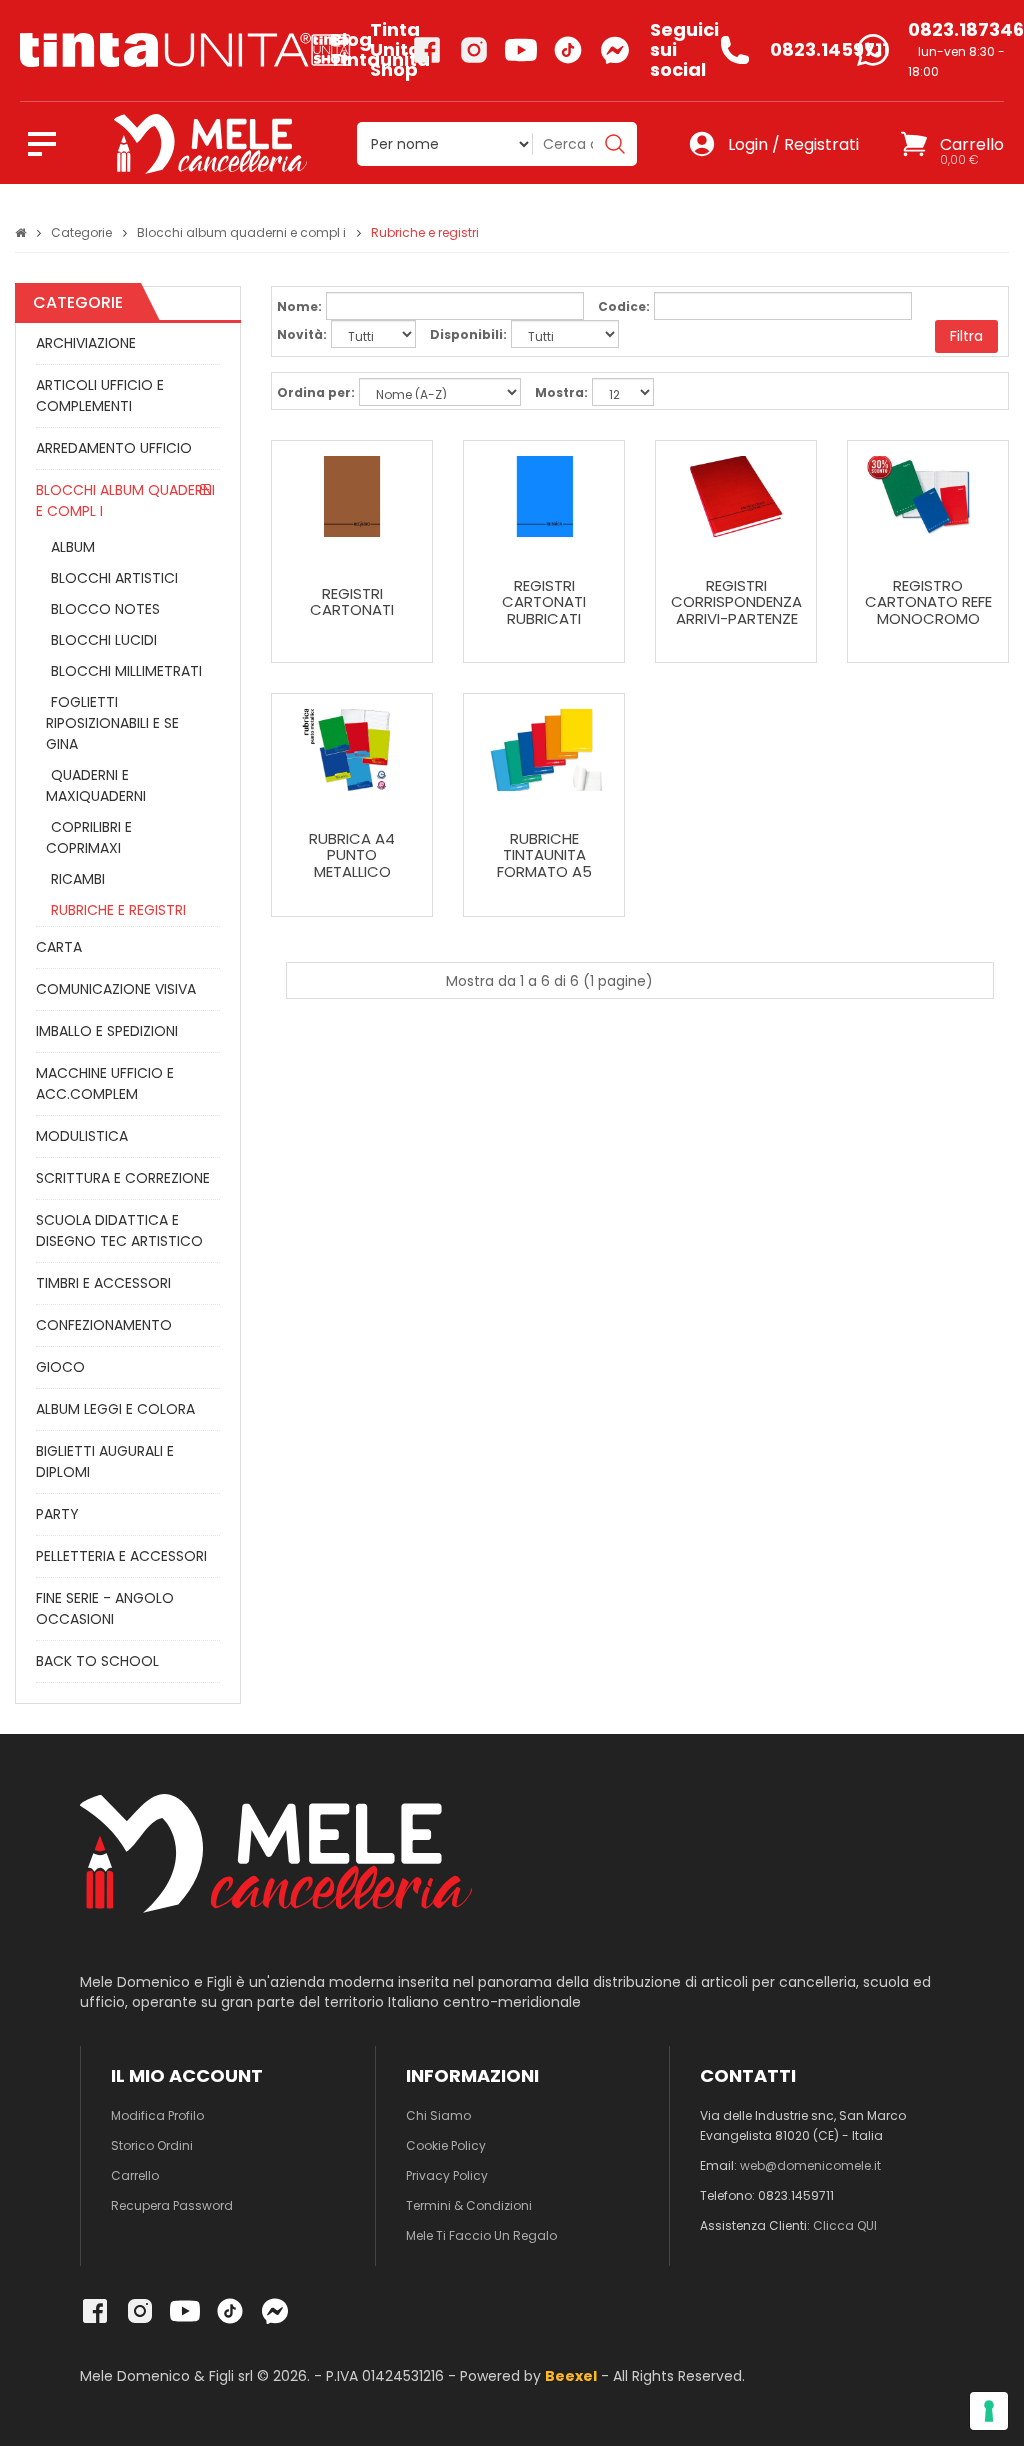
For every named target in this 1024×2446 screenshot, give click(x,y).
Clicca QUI (845, 2225)
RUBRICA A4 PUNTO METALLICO (352, 856)
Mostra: (561, 392)
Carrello (135, 2175)
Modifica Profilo (157, 2115)
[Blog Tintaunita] (165, 49)
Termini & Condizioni (469, 2205)
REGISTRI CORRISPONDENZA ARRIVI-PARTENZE (736, 603)
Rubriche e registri (425, 232)
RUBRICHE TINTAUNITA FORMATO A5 (544, 856)
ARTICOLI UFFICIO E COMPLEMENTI (100, 395)
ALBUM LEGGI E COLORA (115, 1409)
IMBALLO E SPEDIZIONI (107, 1031)
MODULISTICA (82, 1136)
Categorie (81, 232)
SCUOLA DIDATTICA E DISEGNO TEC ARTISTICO (119, 1230)
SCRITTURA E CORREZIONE (123, 1178)
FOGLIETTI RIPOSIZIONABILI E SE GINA (112, 723)
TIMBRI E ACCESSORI (103, 1283)
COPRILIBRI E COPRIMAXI (89, 837)
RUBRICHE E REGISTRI (118, 910)
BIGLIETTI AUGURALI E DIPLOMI (105, 1461)
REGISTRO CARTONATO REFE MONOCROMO (928, 603)
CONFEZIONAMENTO (104, 1325)
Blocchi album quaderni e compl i (241, 232)
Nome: (299, 306)
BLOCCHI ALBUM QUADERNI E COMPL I (125, 500)
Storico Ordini (152, 2145)
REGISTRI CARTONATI (352, 602)
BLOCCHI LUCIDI (104, 640)
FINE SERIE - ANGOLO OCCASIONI (105, 1608)
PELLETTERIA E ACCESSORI (121, 1556)
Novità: (302, 334)
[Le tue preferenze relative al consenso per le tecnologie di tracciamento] (989, 2411)
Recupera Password (172, 2205)
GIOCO (60, 1367)
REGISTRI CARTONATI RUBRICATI (544, 603)
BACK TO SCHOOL (97, 1661)
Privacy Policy (447, 2175)
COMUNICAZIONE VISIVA (116, 989)
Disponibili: (468, 334)
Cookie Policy (446, 2145)
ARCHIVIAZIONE (86, 343)
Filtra (966, 336)
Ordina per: (316, 392)
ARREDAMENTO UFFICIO (114, 448)
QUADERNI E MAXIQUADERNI (96, 785)
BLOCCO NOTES (105, 609)
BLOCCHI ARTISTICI (114, 578)
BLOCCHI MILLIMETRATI (126, 671)
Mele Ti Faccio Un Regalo (481, 2235)
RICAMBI (78, 879)
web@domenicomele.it (810, 2165)
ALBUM (73, 547)
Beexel (571, 2376)
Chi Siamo (438, 2115)
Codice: (624, 306)
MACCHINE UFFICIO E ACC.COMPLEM (105, 1083)
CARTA (59, 947)
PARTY (57, 1514)
